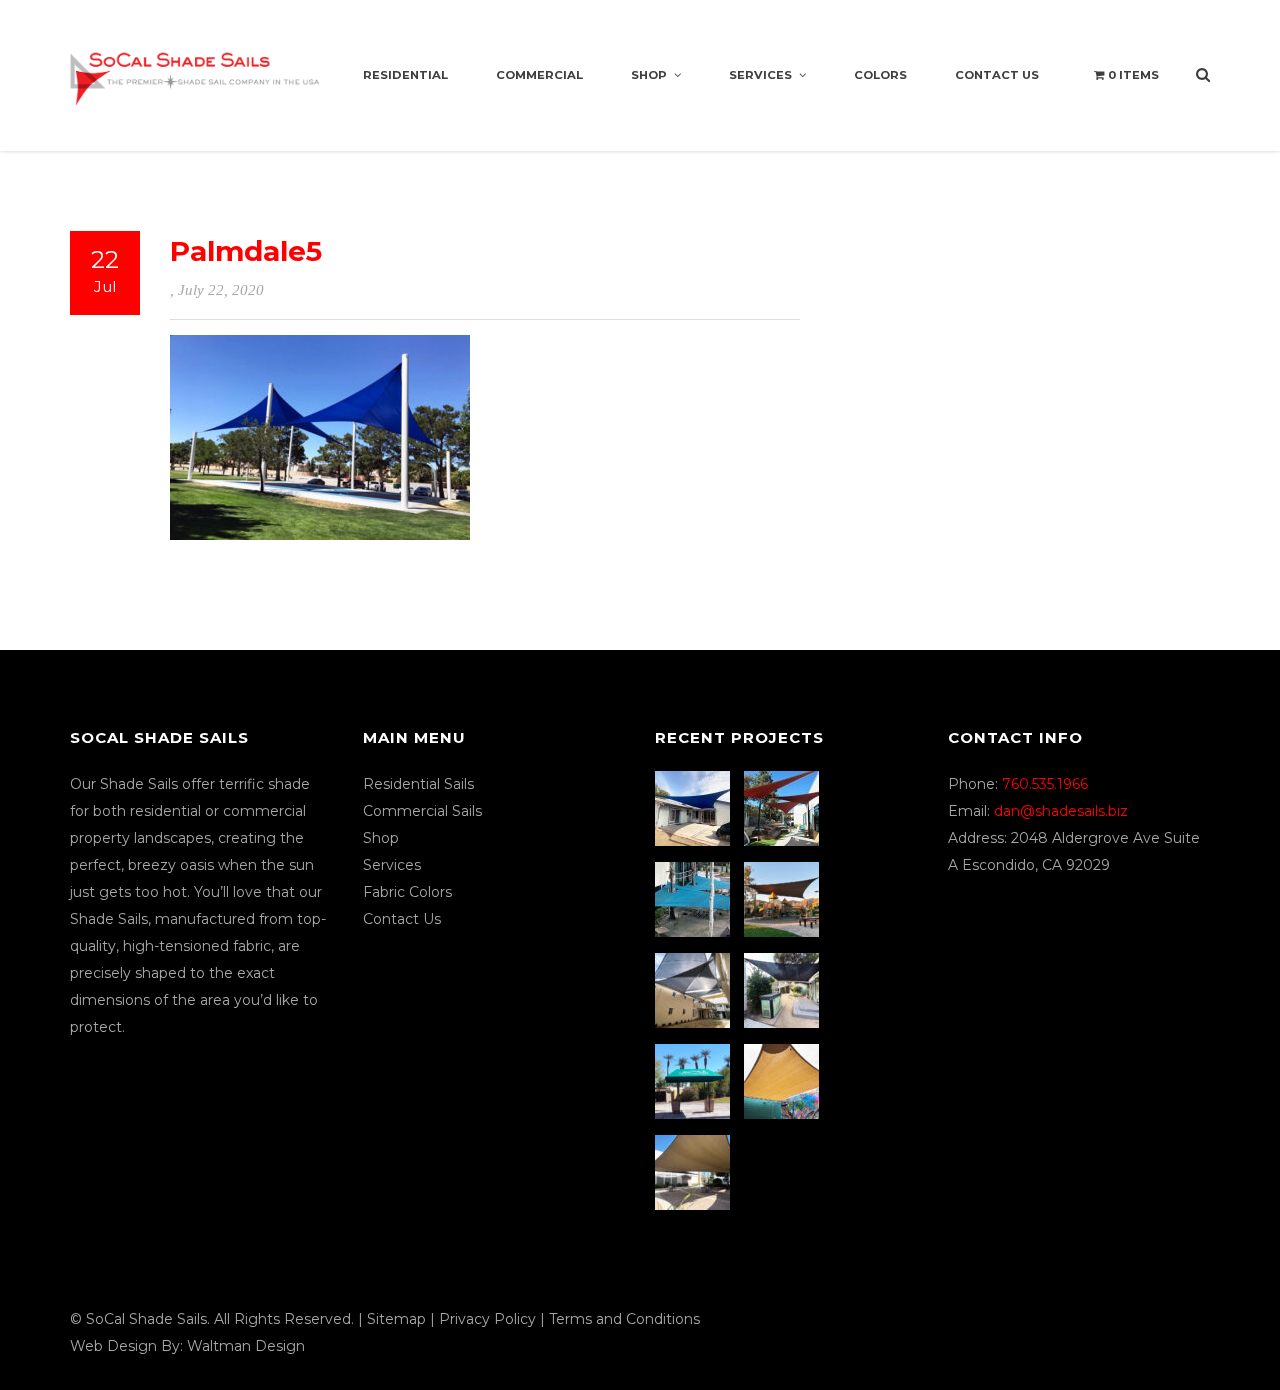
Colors (880, 75)
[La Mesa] (695, 808)
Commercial (539, 75)
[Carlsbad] (784, 1081)
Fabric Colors (407, 892)
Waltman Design (246, 1346)
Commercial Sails (422, 811)
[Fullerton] (695, 1172)
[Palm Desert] (695, 1081)
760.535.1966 (1045, 784)
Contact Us (997, 75)
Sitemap (396, 1319)
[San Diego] (784, 990)
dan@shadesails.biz (1061, 811)
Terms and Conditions (624, 1319)
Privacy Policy (487, 1319)
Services (760, 75)
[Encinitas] (784, 808)
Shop (649, 75)
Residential (405, 75)
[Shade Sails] (195, 66)
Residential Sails (418, 784)
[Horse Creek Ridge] (784, 899)
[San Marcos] (695, 899)
